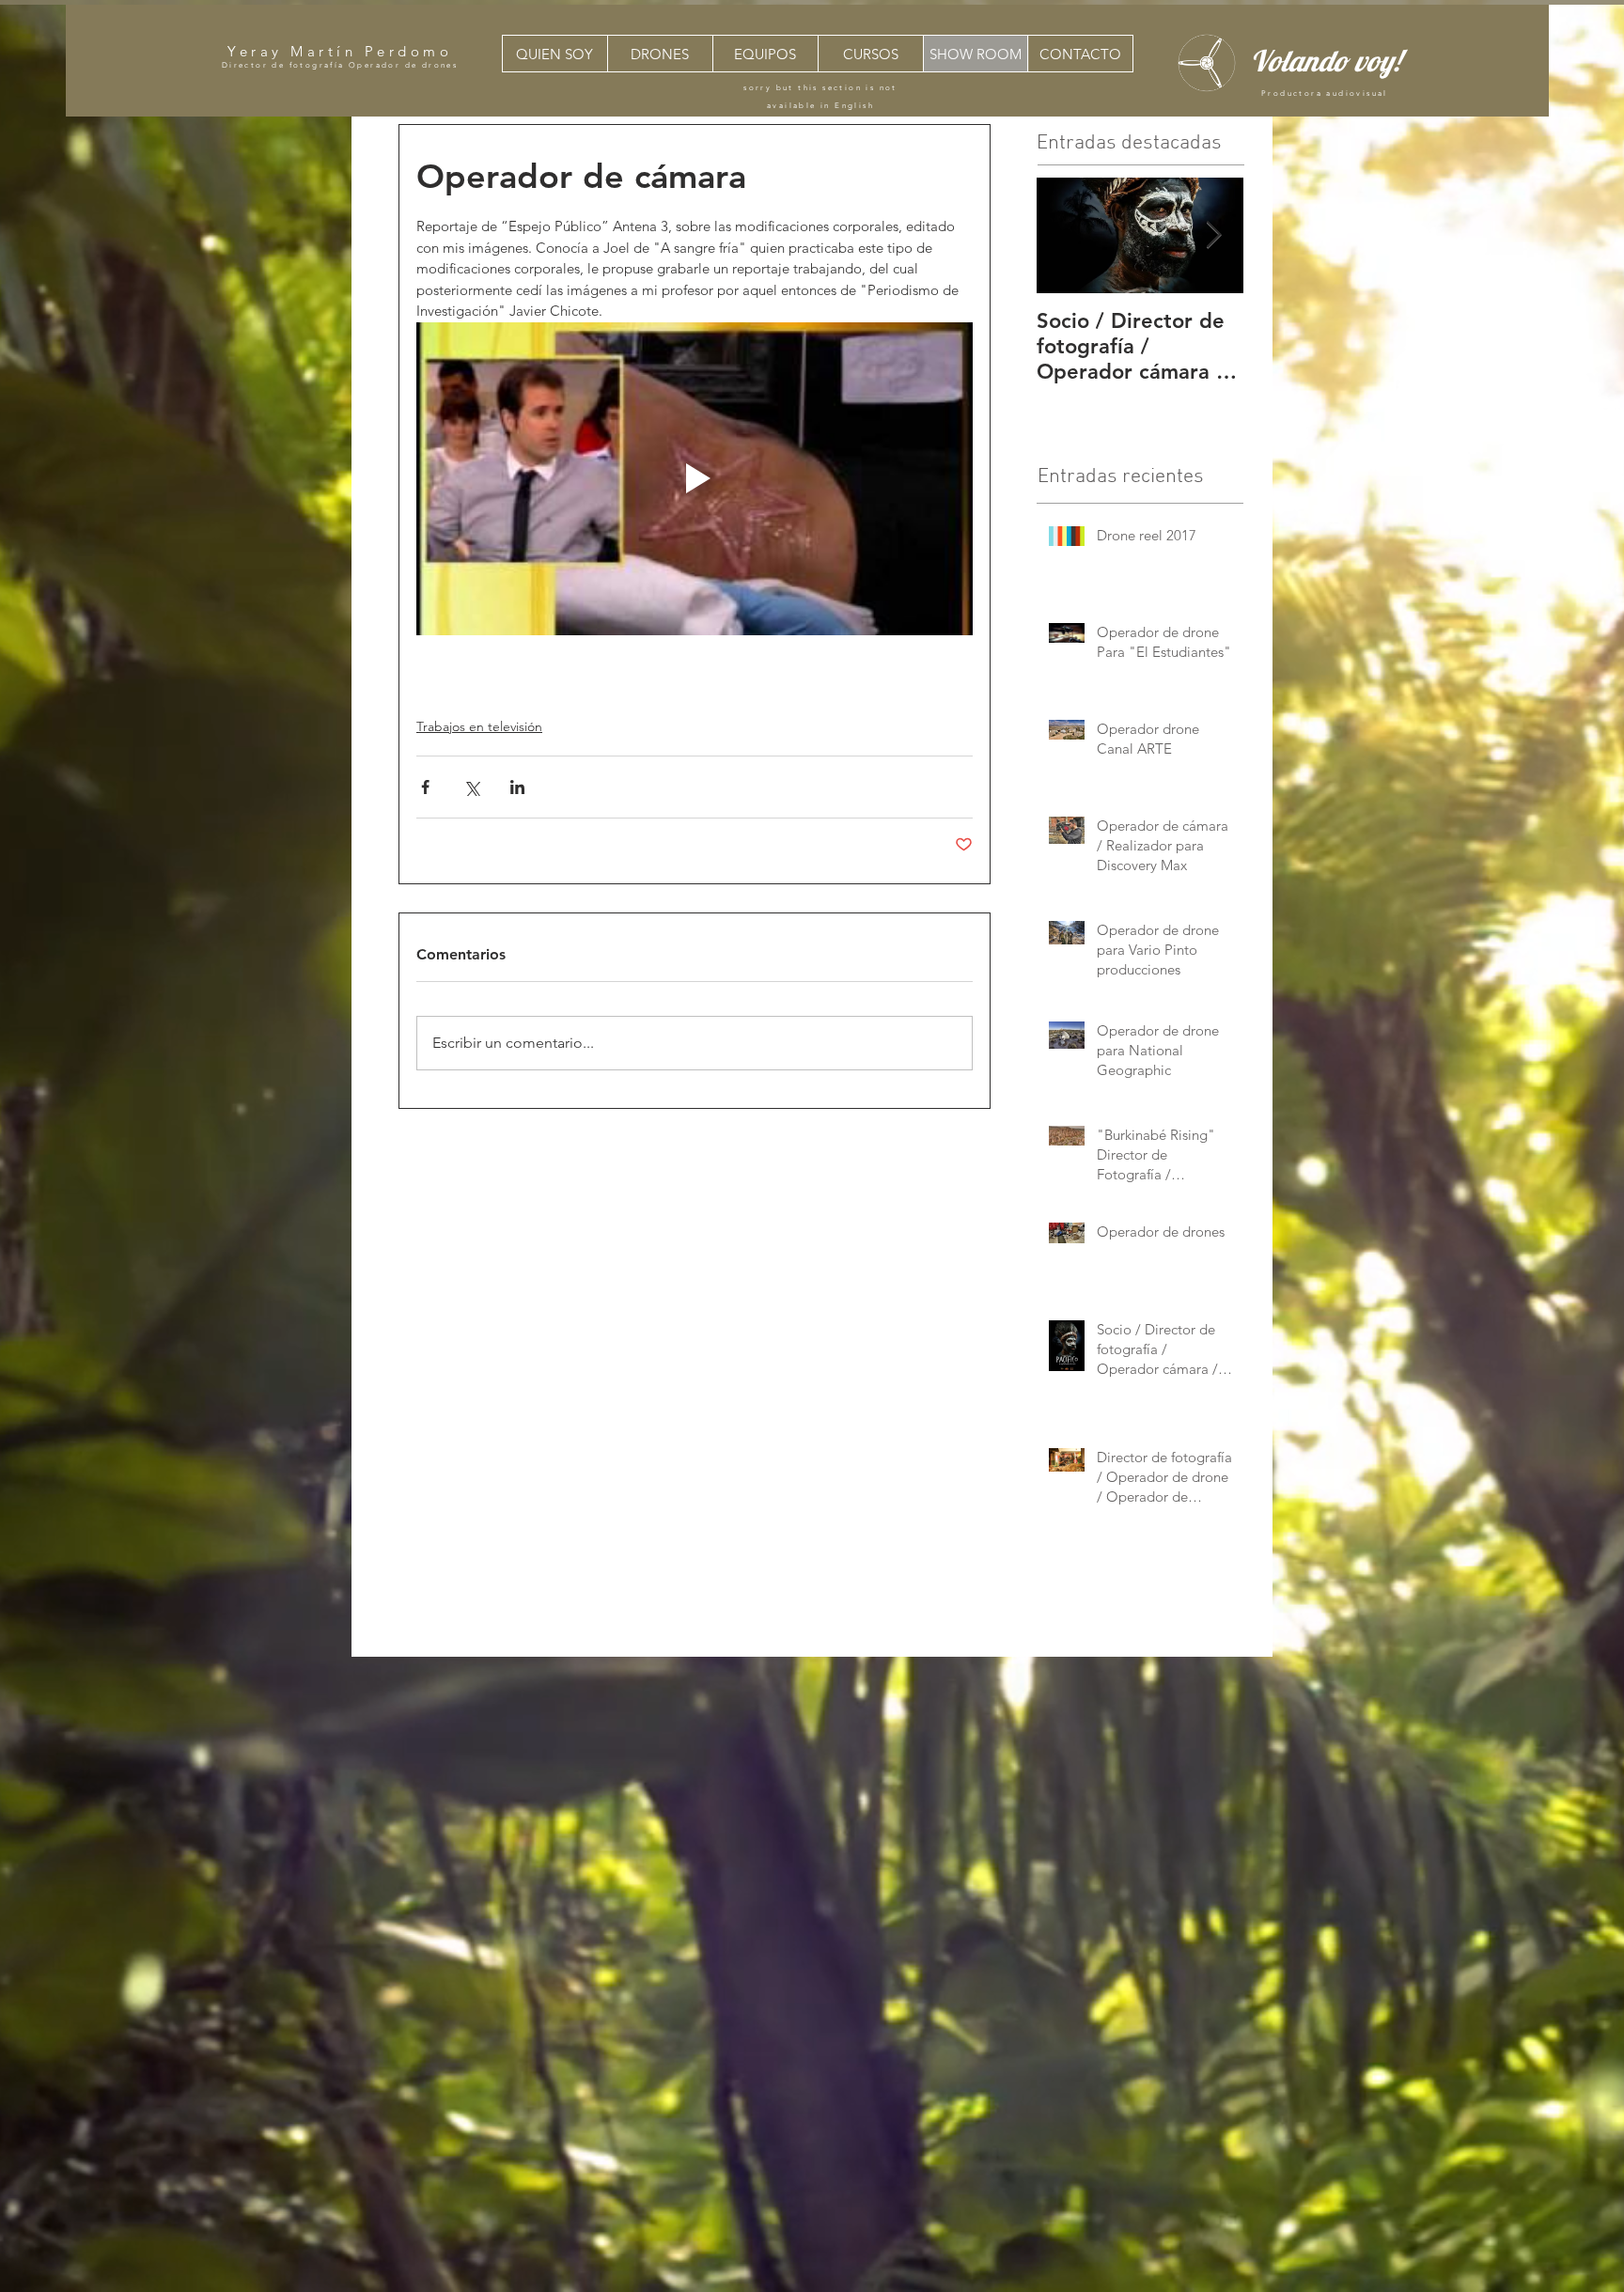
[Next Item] (1213, 235)
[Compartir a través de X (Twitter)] (471, 787)
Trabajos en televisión (479, 726)
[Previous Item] (1067, 235)
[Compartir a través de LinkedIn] (517, 787)
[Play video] (695, 479)
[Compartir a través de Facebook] (425, 787)
